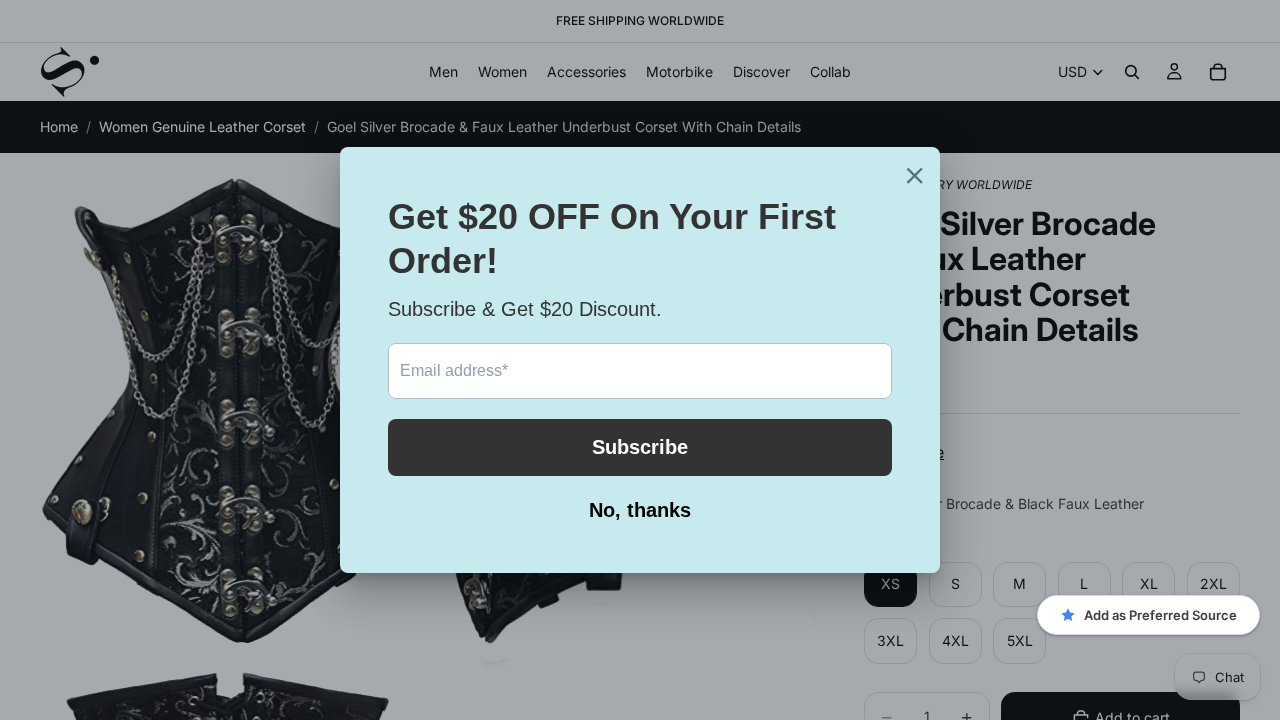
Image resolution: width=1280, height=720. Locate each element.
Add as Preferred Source (1160, 615)
